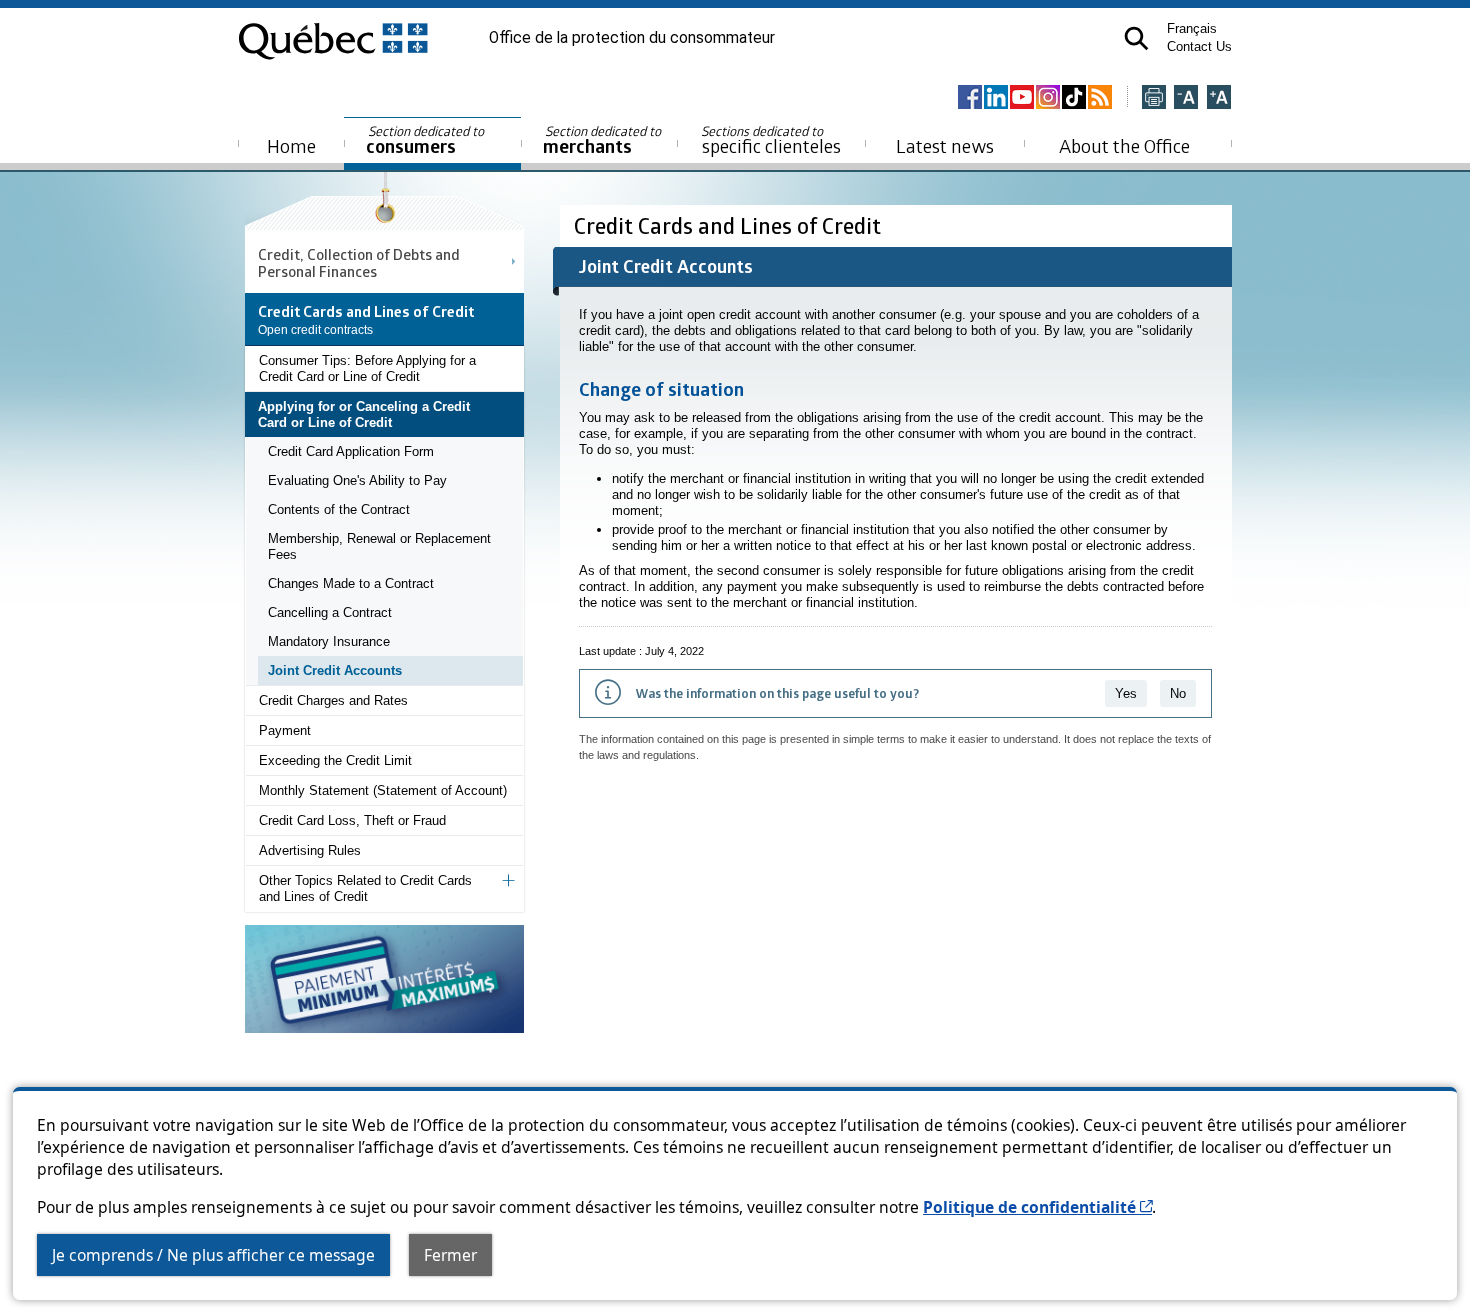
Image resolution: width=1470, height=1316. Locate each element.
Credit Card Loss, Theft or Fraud (352, 820)
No (1178, 693)
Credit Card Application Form (351, 451)
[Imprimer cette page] (1154, 98)
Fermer (450, 1255)
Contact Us (1199, 46)
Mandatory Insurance (329, 641)
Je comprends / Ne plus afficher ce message (213, 1255)
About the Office (1124, 145)
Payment (285, 730)
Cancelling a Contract (330, 612)
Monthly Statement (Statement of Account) (383, 790)
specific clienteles (771, 140)
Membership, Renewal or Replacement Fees (379, 546)
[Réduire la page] (1186, 98)
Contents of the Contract (339, 509)
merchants (603, 140)
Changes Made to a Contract (351, 583)
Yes (1126, 693)
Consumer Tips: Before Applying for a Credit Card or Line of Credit (367, 368)
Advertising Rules (310, 850)
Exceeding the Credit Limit (335, 760)
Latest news (945, 145)
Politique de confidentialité (1037, 1207)
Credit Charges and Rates (333, 700)
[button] (1136, 38)
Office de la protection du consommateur (632, 38)
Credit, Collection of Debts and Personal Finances (359, 262)
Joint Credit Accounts (335, 670)
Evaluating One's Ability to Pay (357, 480)
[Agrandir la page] (1219, 98)
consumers (426, 140)
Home (291, 145)
